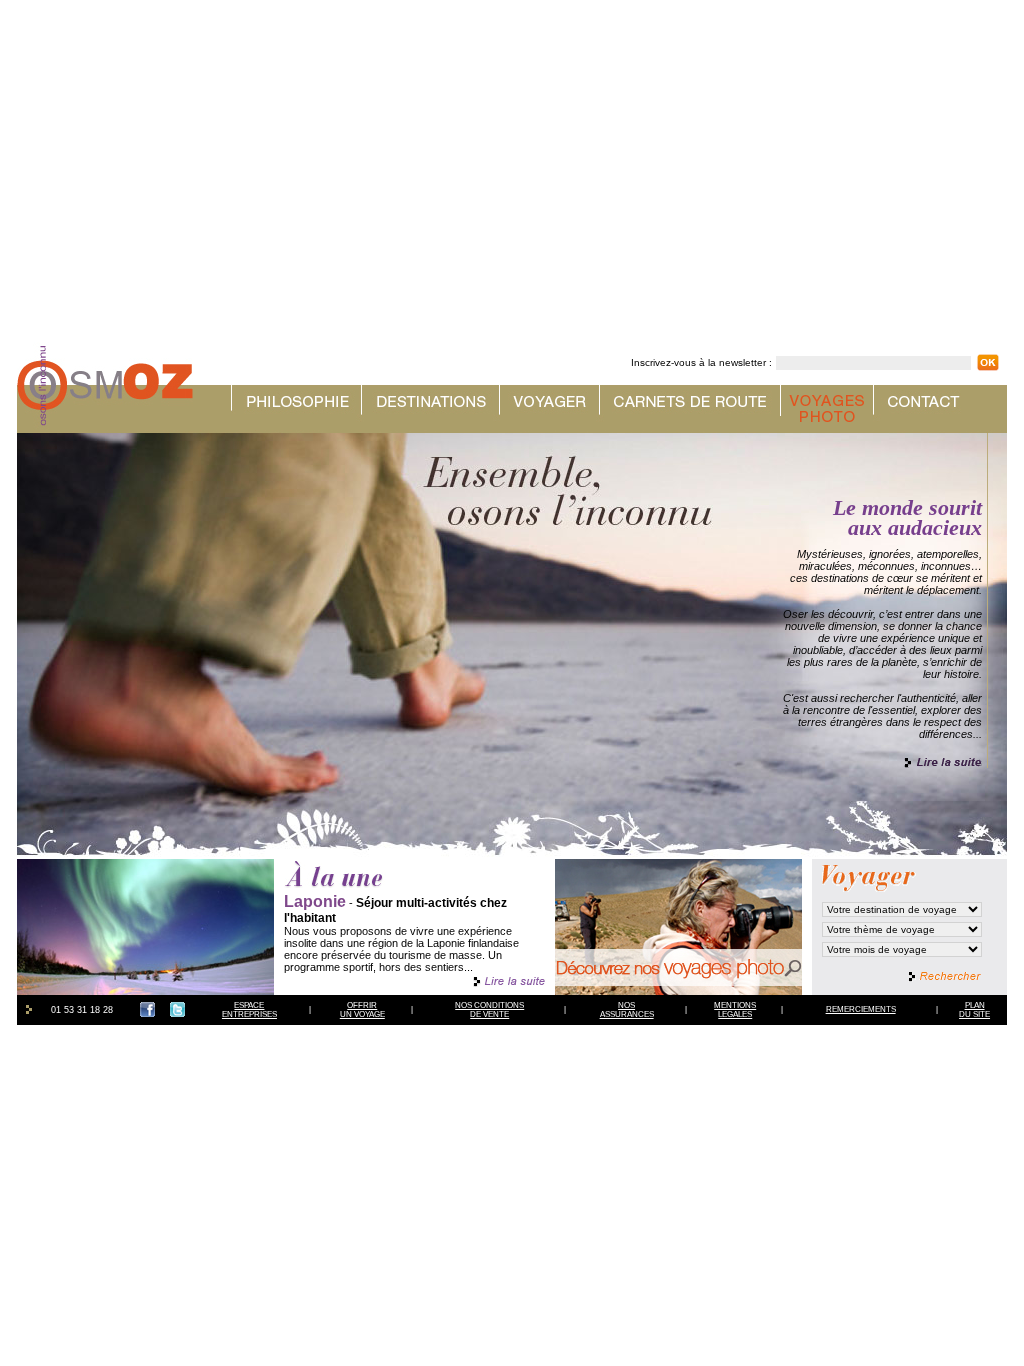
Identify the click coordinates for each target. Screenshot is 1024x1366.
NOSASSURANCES (627, 1010)
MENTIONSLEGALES (735, 1010)
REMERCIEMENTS (861, 1009)
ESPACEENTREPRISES (249, 1010)
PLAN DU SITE (974, 1010)
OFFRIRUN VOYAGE (362, 1010)
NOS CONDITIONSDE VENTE (489, 1010)
